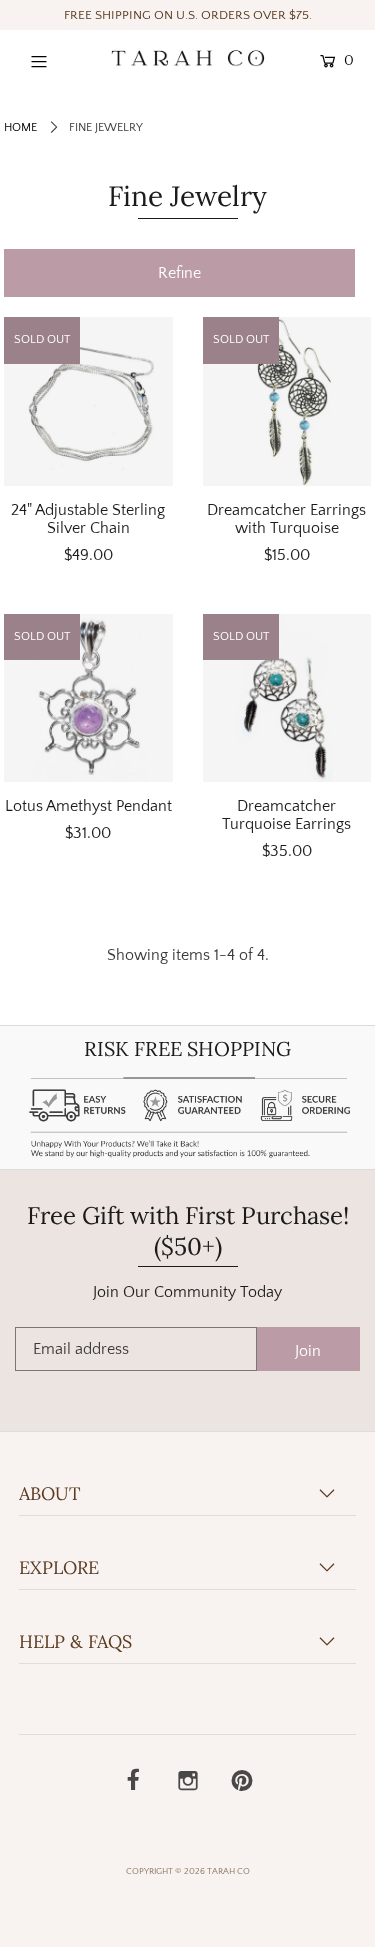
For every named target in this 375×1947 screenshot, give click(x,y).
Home (20, 127)
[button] (179, 273)
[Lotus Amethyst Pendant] (88, 698)
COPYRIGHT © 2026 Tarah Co (188, 1871)
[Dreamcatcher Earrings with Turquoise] (287, 401)
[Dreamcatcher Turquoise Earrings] (287, 698)
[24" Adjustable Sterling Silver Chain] (88, 401)
